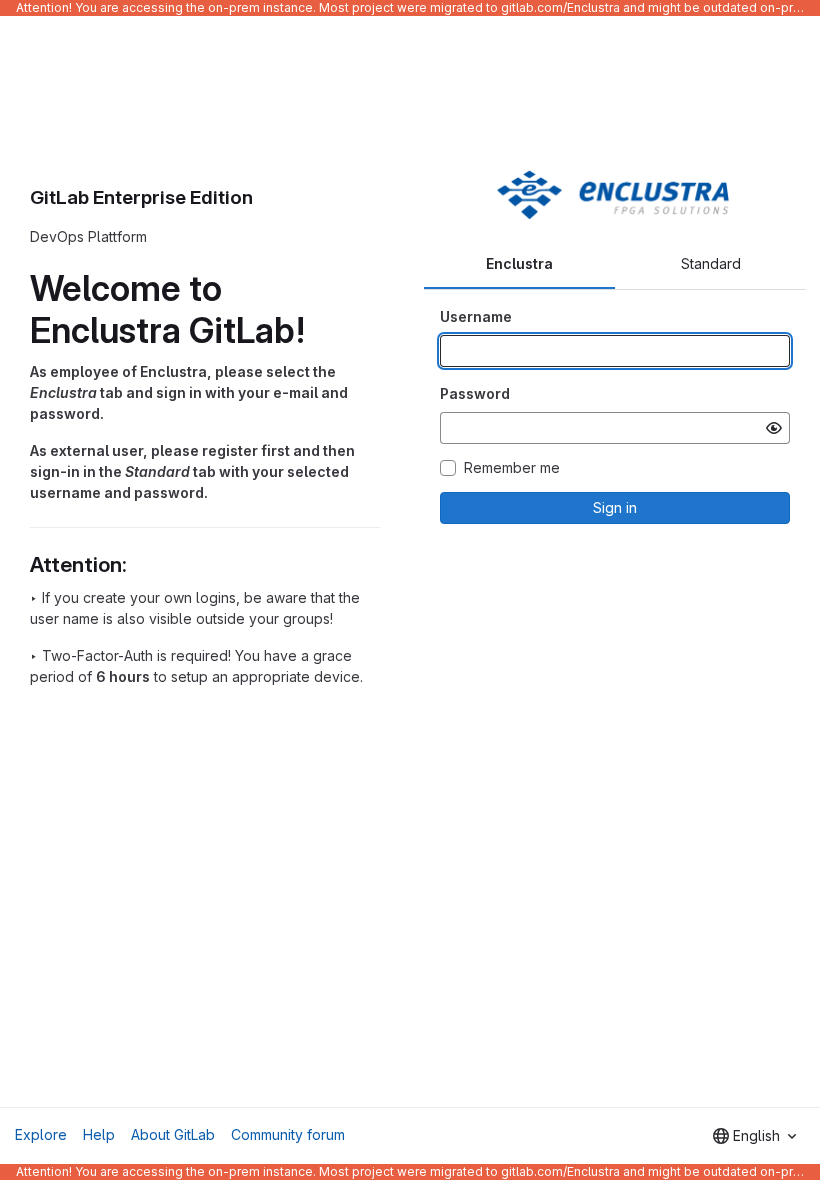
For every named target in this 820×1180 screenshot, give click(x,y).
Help (99, 1134)
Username (476, 316)
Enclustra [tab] (519, 263)
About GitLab (173, 1134)
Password (475, 393)
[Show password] (774, 428)
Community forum (288, 1134)
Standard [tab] (711, 263)
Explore (41, 1134)
